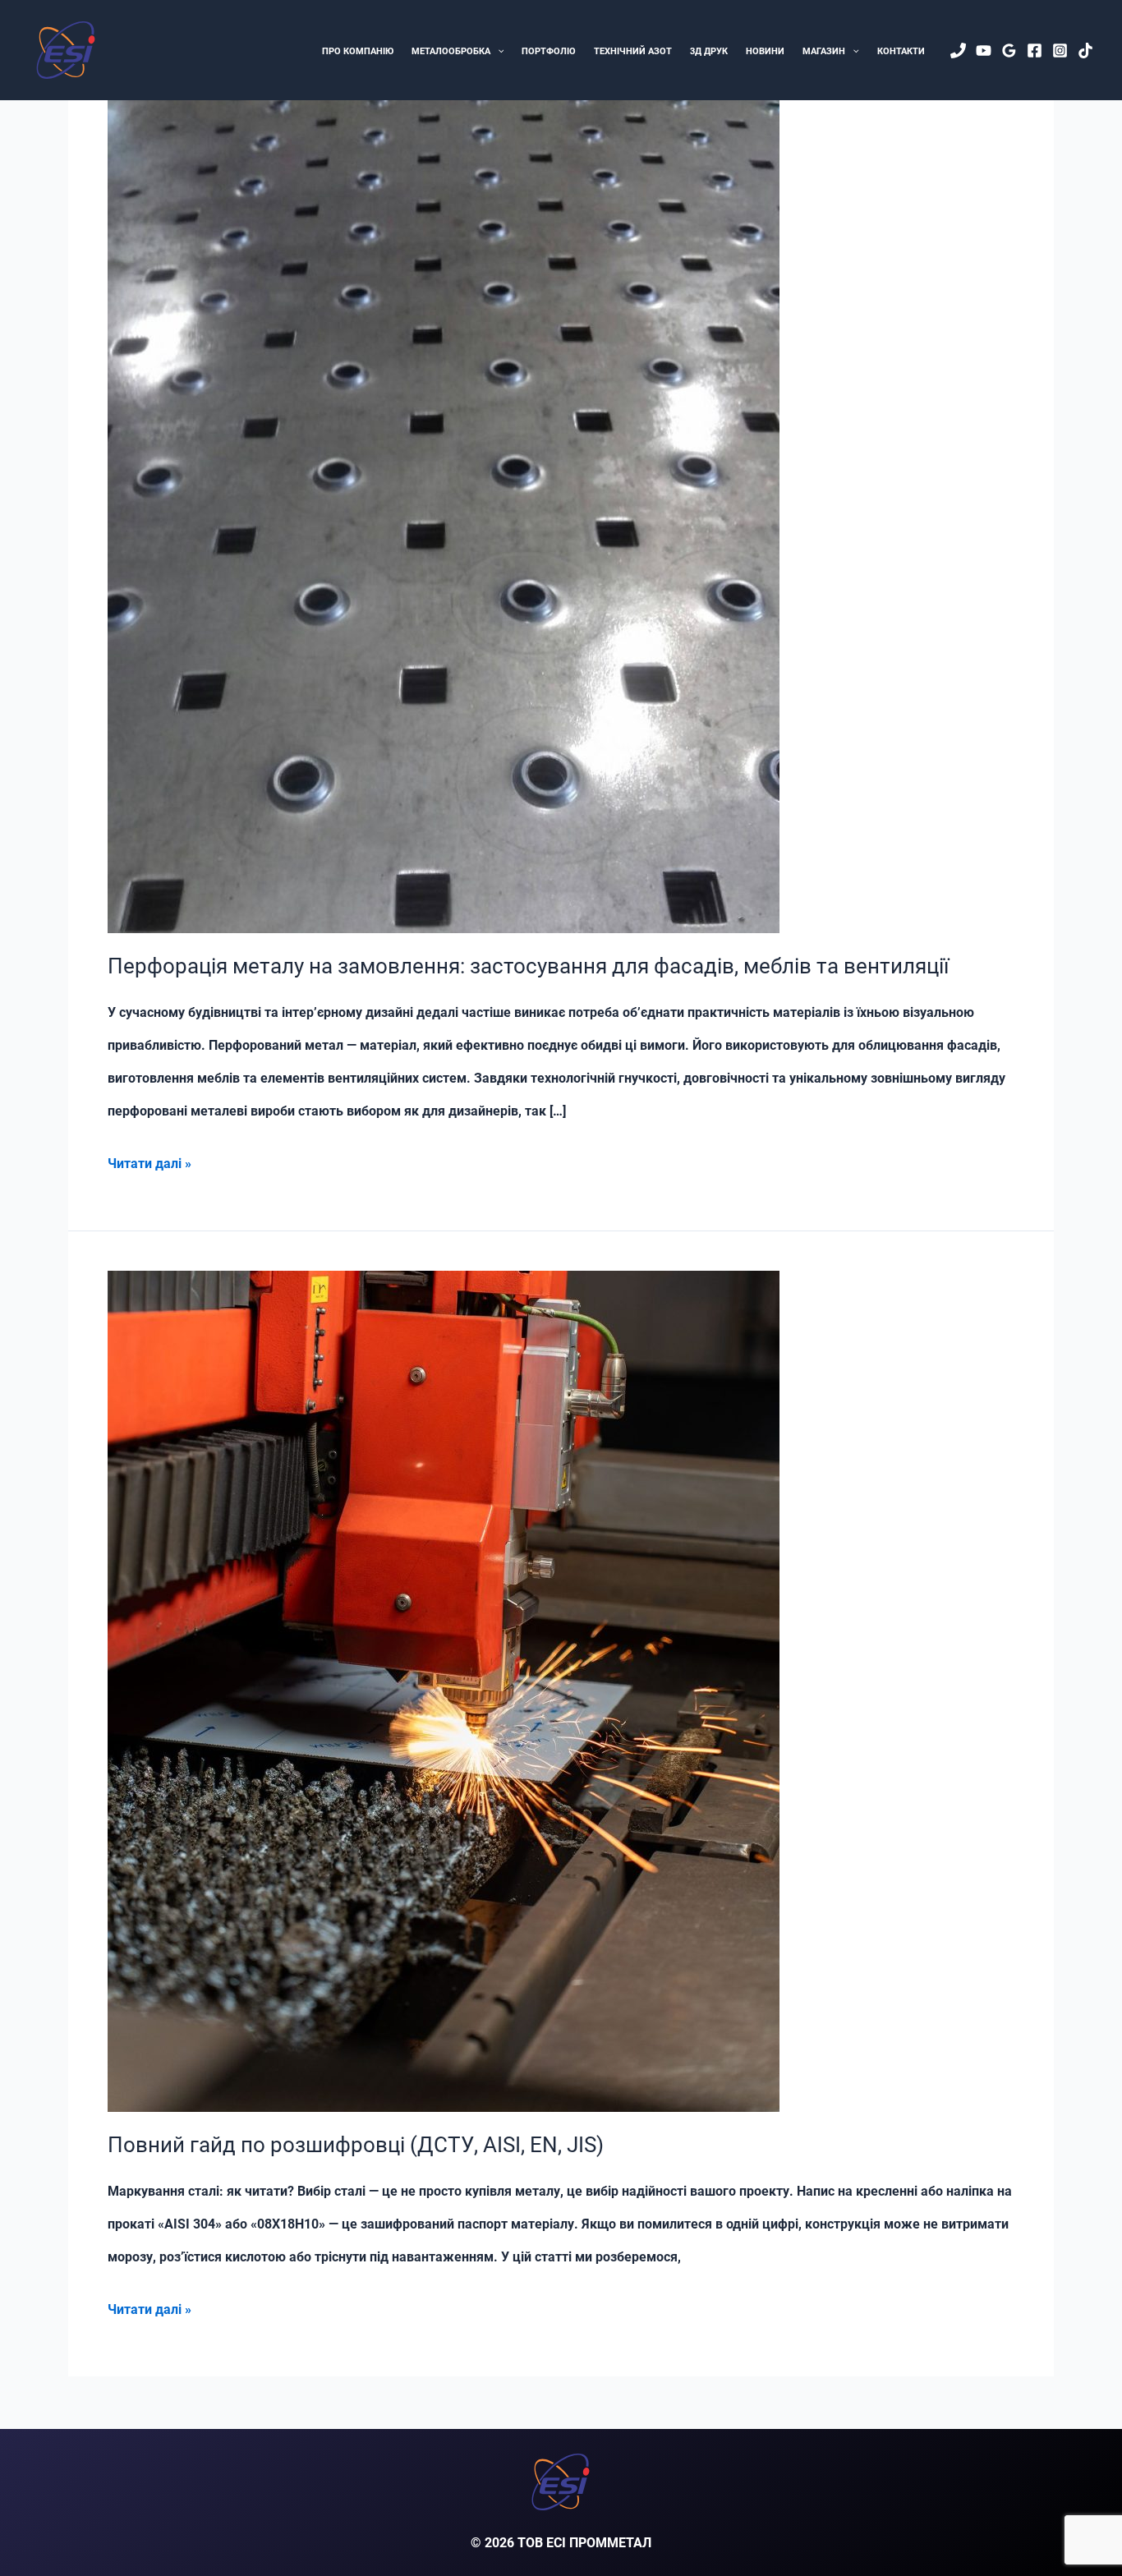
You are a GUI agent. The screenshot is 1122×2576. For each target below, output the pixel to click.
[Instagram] (1060, 51)
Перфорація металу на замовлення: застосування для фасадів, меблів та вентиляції (528, 966)
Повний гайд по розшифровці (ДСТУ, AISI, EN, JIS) (356, 2145)
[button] (497, 52)
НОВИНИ (765, 51)
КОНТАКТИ (901, 51)
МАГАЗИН (824, 51)
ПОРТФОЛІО (549, 51)
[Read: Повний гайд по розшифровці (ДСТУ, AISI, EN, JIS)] (444, 1690)
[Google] (1009, 51)
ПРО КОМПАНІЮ (358, 51)
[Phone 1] (958, 51)
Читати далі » (149, 1168)
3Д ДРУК (709, 51)
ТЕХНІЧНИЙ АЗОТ (633, 51)
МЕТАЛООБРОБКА (451, 51)
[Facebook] (1035, 51)
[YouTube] (984, 51)
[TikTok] (1085, 51)
